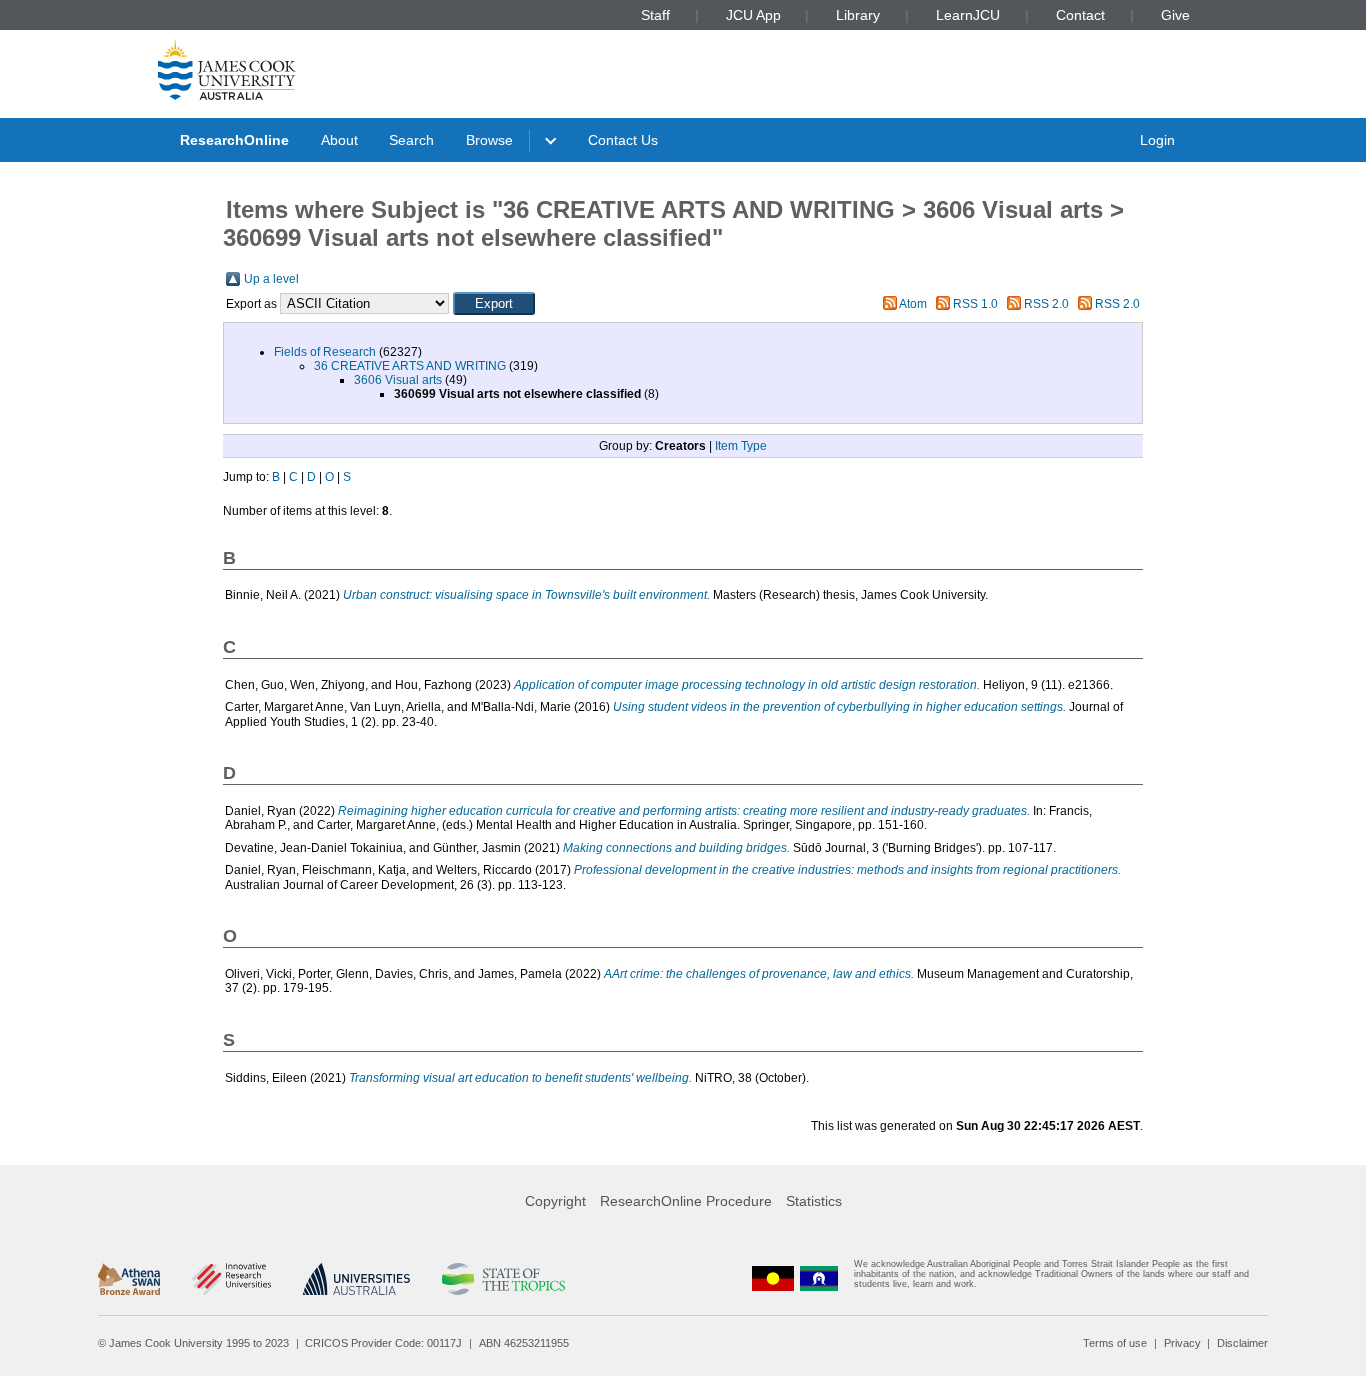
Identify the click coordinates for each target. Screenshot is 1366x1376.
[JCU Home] (227, 69)
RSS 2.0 (1046, 304)
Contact (1080, 15)
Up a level (271, 279)
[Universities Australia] (356, 1279)
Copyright (555, 1201)
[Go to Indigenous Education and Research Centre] (773, 1278)
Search (411, 140)
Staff (655, 15)
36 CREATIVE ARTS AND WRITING (410, 366)
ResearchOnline (234, 140)
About (339, 140)
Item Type (741, 446)
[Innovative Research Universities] (231, 1279)
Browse (489, 140)
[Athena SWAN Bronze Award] (129, 1279)
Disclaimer (1242, 1343)
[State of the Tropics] (503, 1279)
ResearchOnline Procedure (686, 1201)
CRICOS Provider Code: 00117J (383, 1343)
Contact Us (623, 140)
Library (858, 15)
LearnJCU (968, 15)
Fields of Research (325, 352)
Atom (913, 304)
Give (1175, 15)
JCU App (753, 15)
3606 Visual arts (398, 380)
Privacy (1182, 1343)
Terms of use (1115, 1343)
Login (1157, 140)
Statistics (814, 1201)
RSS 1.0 (975, 304)
